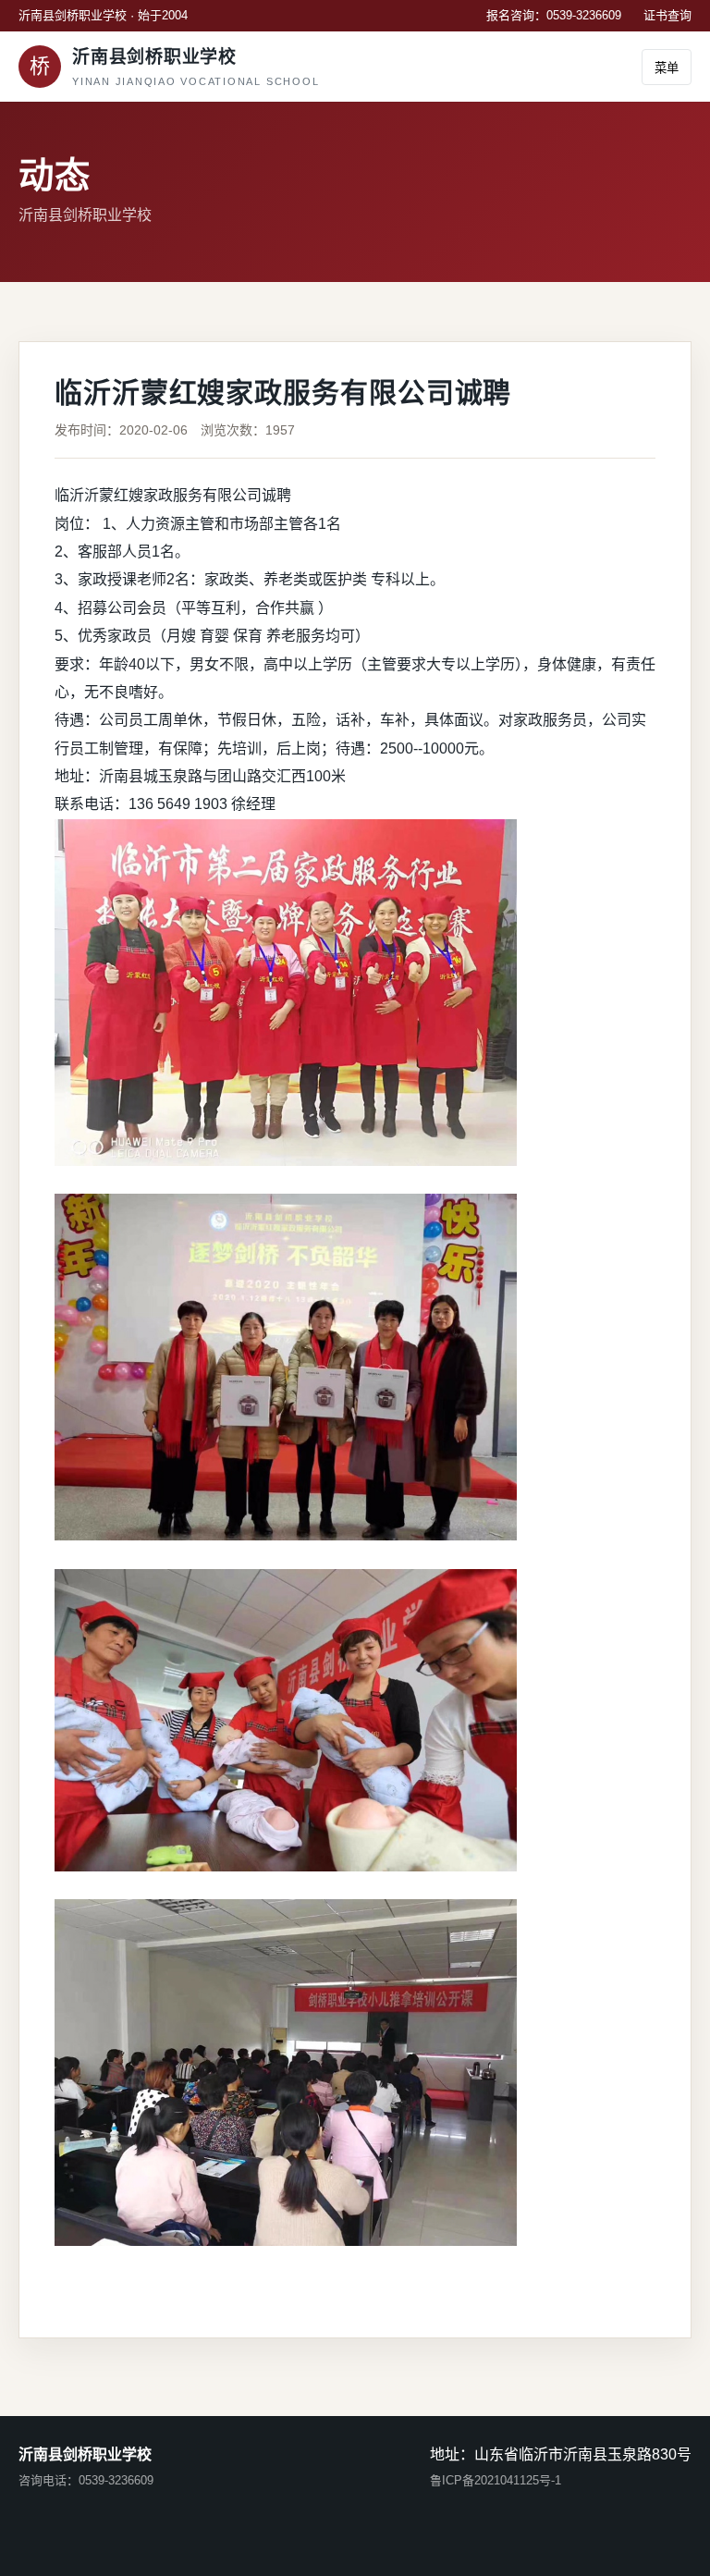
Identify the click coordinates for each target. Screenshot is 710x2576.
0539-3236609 (116, 2480)
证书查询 (667, 15)
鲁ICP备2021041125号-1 (496, 2480)
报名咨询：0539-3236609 (554, 15)
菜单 (667, 68)
